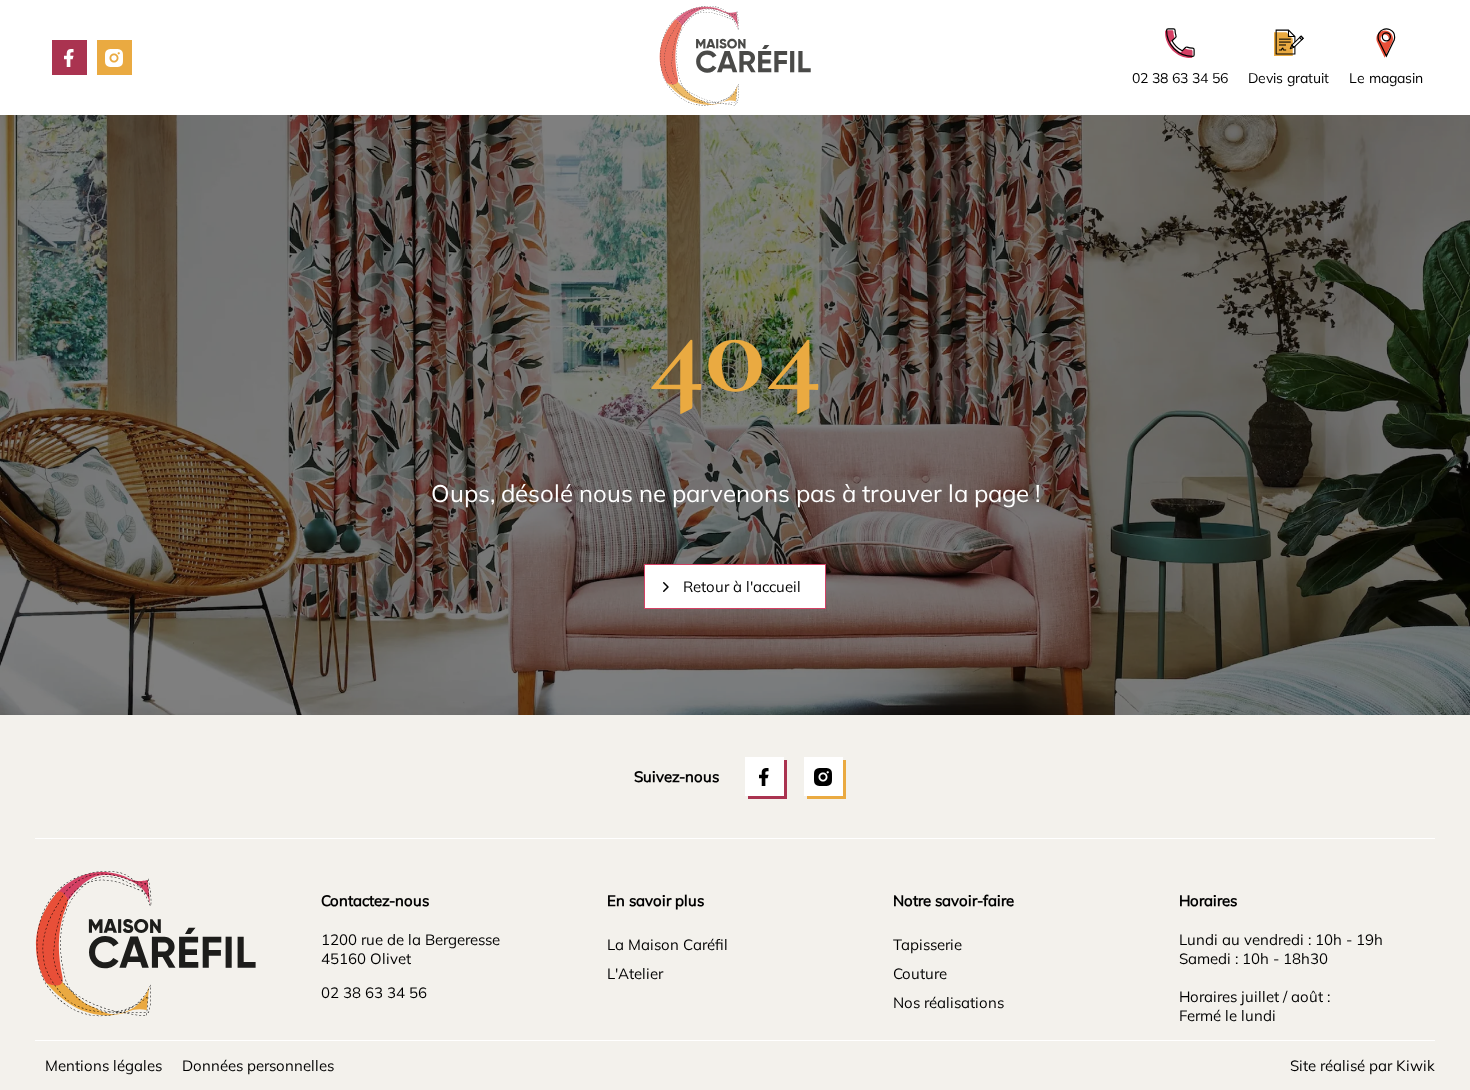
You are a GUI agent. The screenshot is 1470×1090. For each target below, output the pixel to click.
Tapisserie (927, 944)
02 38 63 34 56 (374, 992)
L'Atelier (635, 973)
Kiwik (1415, 1065)
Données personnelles (258, 1065)
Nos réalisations (948, 1002)
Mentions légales (103, 1065)
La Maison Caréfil (667, 944)
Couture (920, 973)
